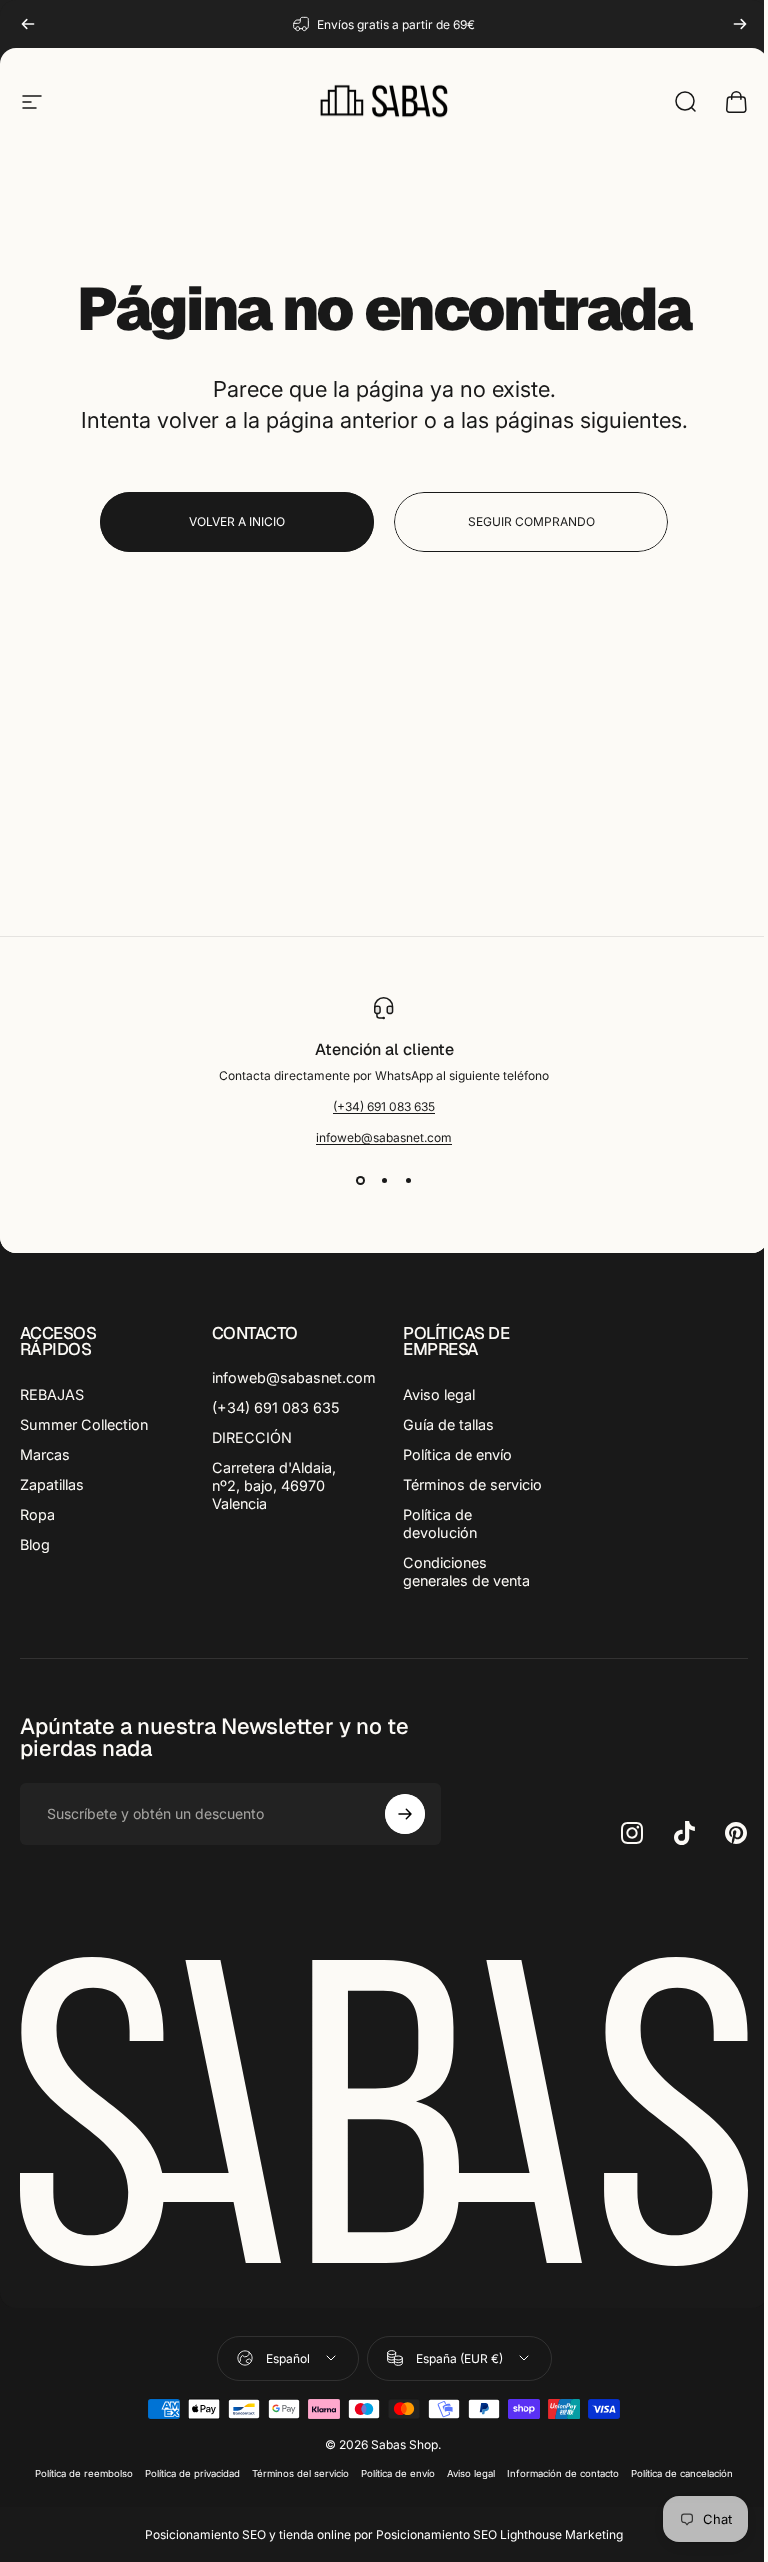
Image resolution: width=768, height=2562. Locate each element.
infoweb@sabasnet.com (384, 1137)
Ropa (37, 1514)
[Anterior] (28, 24)
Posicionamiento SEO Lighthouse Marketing (499, 2534)
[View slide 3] (408, 1181)
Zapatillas (52, 1484)
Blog (35, 1544)
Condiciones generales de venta (466, 1571)
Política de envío (457, 1454)
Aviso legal (439, 1394)
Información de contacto (563, 2473)
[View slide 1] (360, 1181)
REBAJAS (52, 1394)
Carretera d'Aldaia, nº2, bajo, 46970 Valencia (274, 1485)
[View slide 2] (384, 1181)
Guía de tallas (448, 1424)
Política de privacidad (192, 2473)
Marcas (45, 1454)
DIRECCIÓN (252, 1437)
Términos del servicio (300, 2473)
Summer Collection (84, 1424)
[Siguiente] (740, 24)
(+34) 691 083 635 (384, 1106)
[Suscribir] (405, 1814)
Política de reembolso (84, 2473)
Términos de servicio (472, 1484)
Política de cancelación (682, 2473)
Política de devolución (440, 1523)
